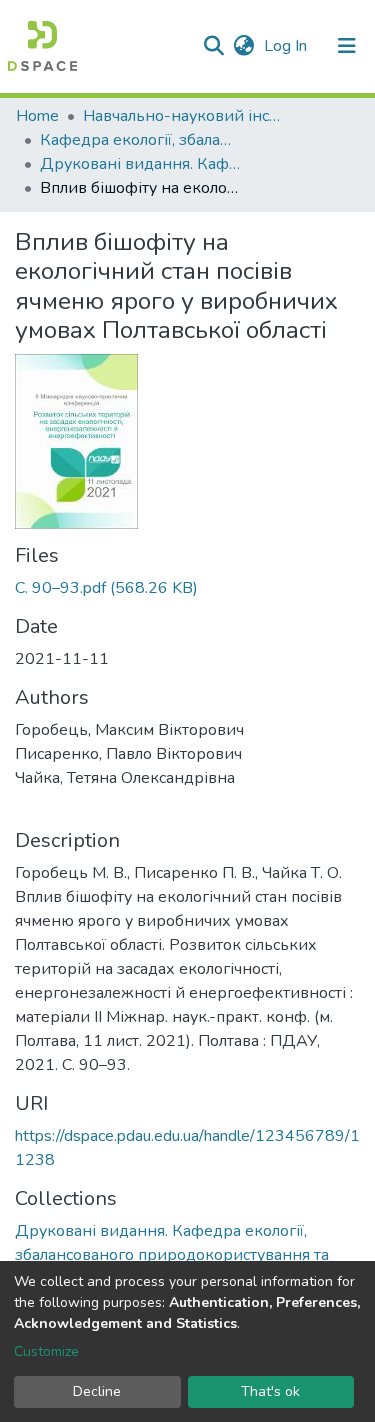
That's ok (270, 1391)
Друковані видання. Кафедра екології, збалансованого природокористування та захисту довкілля (140, 164)
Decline (97, 1391)
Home (37, 116)
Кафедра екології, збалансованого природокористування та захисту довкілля (140, 140)
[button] (243, 46)
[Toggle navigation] (347, 46)
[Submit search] (213, 46)
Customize (46, 1351)
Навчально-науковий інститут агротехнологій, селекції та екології (183, 116)
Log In (287, 46)
